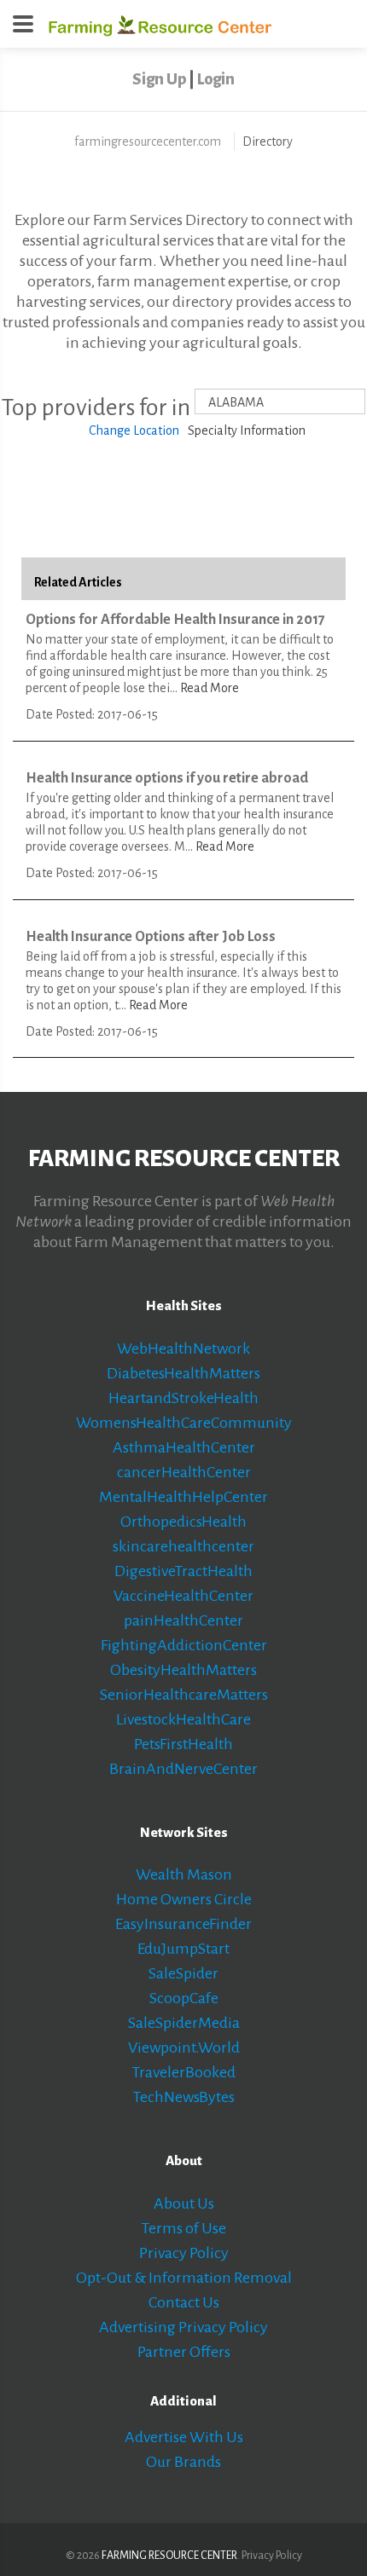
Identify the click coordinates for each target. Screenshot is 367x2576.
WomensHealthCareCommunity (184, 1423)
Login (216, 79)
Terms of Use (184, 2228)
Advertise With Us (184, 2437)
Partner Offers (184, 2352)
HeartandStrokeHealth (183, 1398)
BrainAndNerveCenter (183, 1769)
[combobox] (280, 401)
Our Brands (183, 2462)
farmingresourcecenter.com (148, 142)
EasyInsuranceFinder (183, 1924)
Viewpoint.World (184, 2048)
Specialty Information (247, 430)
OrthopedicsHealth (183, 1522)
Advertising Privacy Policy (183, 2327)
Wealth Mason (184, 1874)
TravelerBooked (184, 2072)
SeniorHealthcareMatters (184, 1695)
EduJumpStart (183, 1949)
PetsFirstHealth (183, 1744)
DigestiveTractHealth (183, 1571)
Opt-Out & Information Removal (184, 2278)
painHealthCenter (183, 1620)
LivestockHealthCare (183, 1719)
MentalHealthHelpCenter (183, 1497)
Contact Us (184, 2302)
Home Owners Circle (184, 1899)
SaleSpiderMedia (184, 2023)
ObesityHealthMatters (183, 1670)
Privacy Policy (184, 2253)
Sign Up (159, 79)
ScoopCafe (184, 1998)
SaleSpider (183, 1973)
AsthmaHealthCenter (184, 1447)
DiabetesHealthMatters (183, 1373)
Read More (210, 688)
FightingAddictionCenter (184, 1645)
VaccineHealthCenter (183, 1596)
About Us (184, 2203)
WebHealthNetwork (183, 1349)
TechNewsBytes (184, 2097)
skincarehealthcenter (183, 1546)
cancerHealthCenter (184, 1472)
